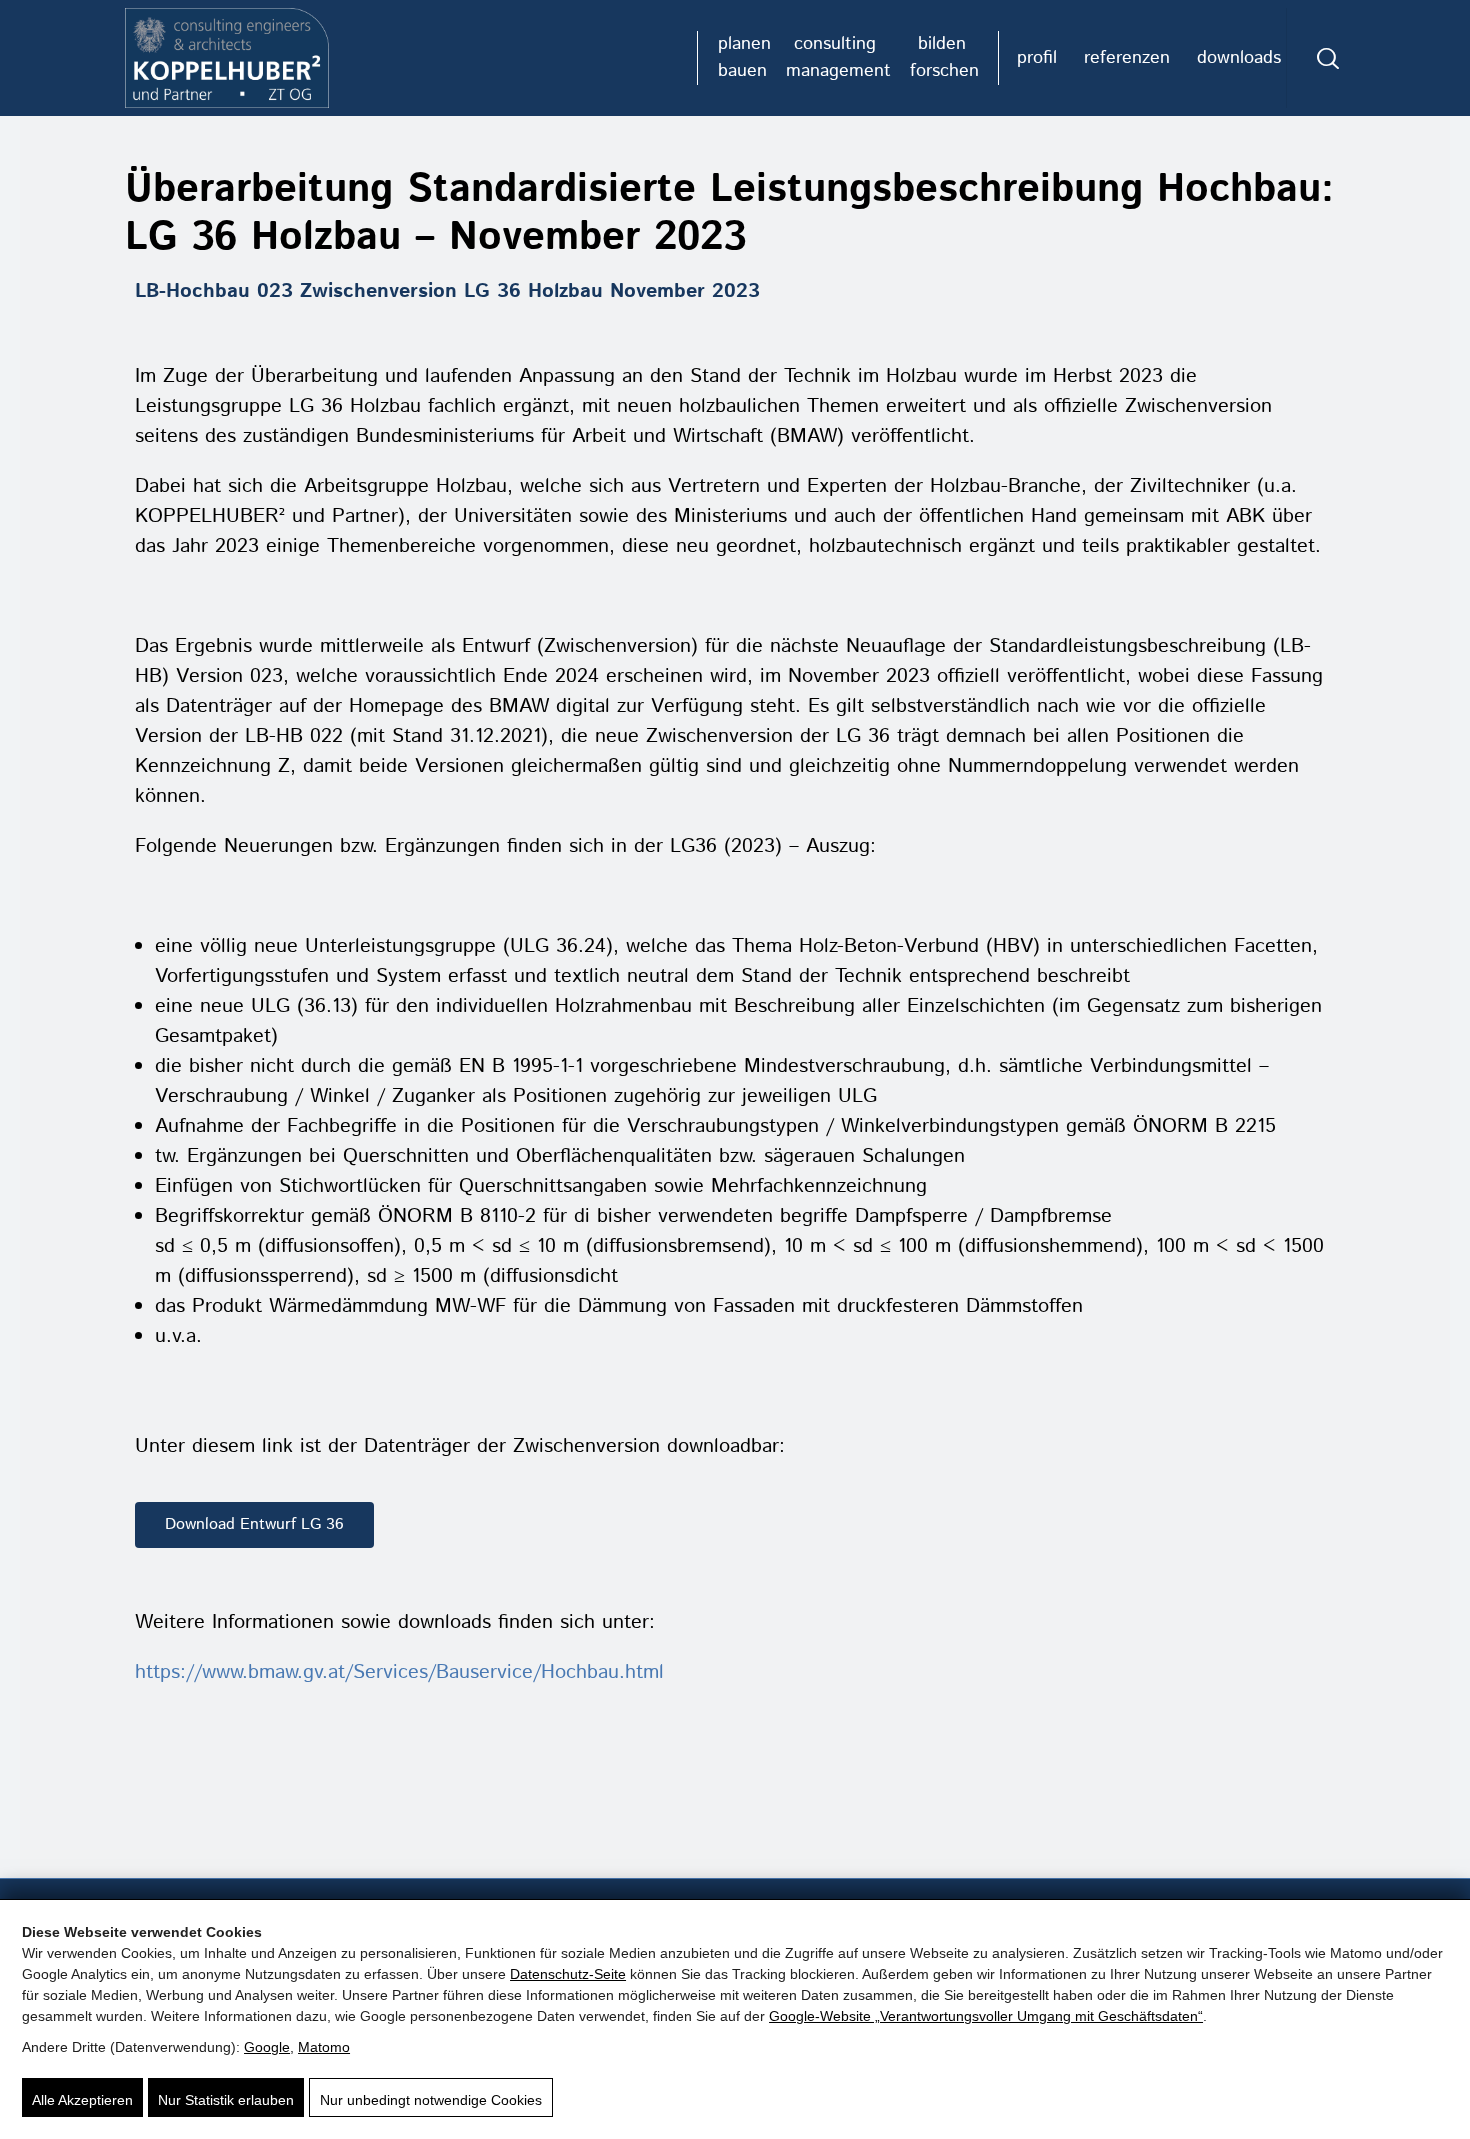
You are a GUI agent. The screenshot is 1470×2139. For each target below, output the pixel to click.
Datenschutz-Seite (568, 1974)
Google (267, 2047)
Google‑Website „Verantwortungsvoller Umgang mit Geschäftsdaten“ (986, 2016)
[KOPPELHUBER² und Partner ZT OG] (227, 58)
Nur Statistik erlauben (226, 2100)
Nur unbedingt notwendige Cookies (431, 2100)
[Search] (1328, 58)
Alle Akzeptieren (82, 2100)
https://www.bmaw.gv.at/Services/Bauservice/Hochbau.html (399, 1672)
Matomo (324, 2047)
